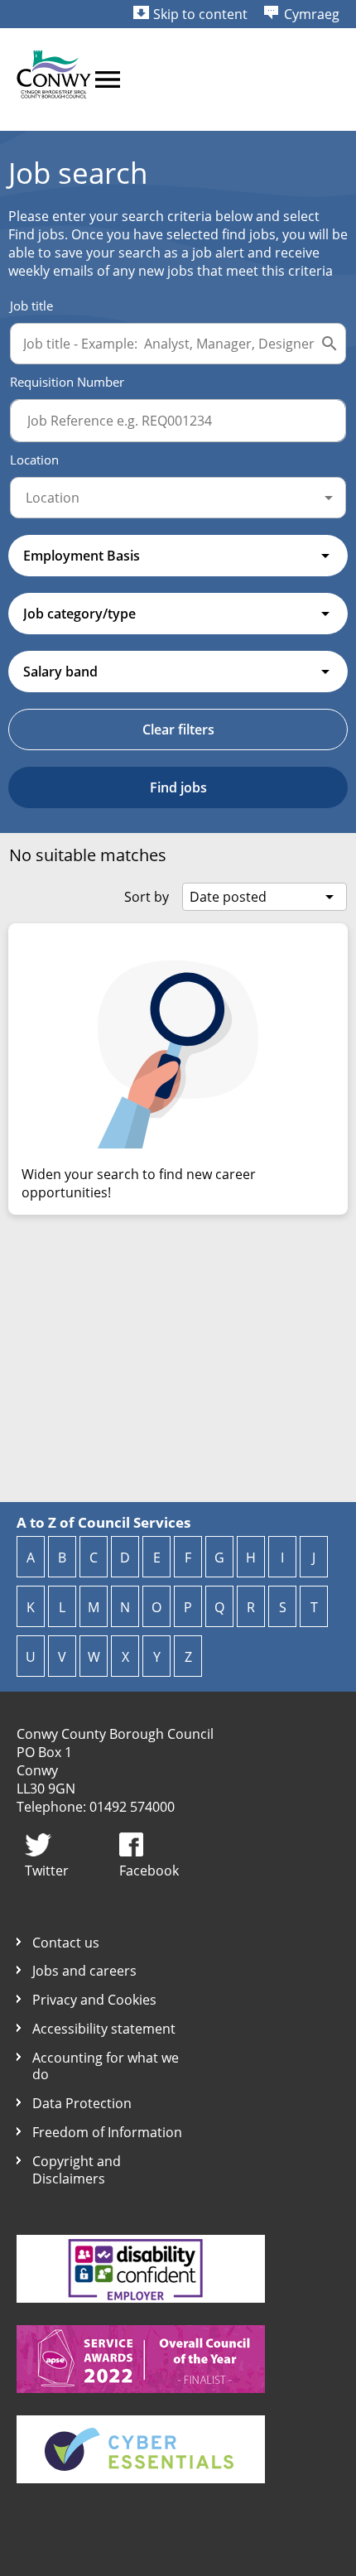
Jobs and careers (84, 1971)
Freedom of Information (107, 2133)
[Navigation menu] (108, 79)
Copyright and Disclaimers (77, 2170)
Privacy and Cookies (94, 2000)
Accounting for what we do (106, 2067)
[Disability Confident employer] (141, 2298)
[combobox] (178, 498)
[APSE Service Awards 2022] (141, 2388)
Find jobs (178, 787)
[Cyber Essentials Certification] (141, 2478)
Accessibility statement (104, 2029)
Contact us (66, 1943)
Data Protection (82, 2104)
